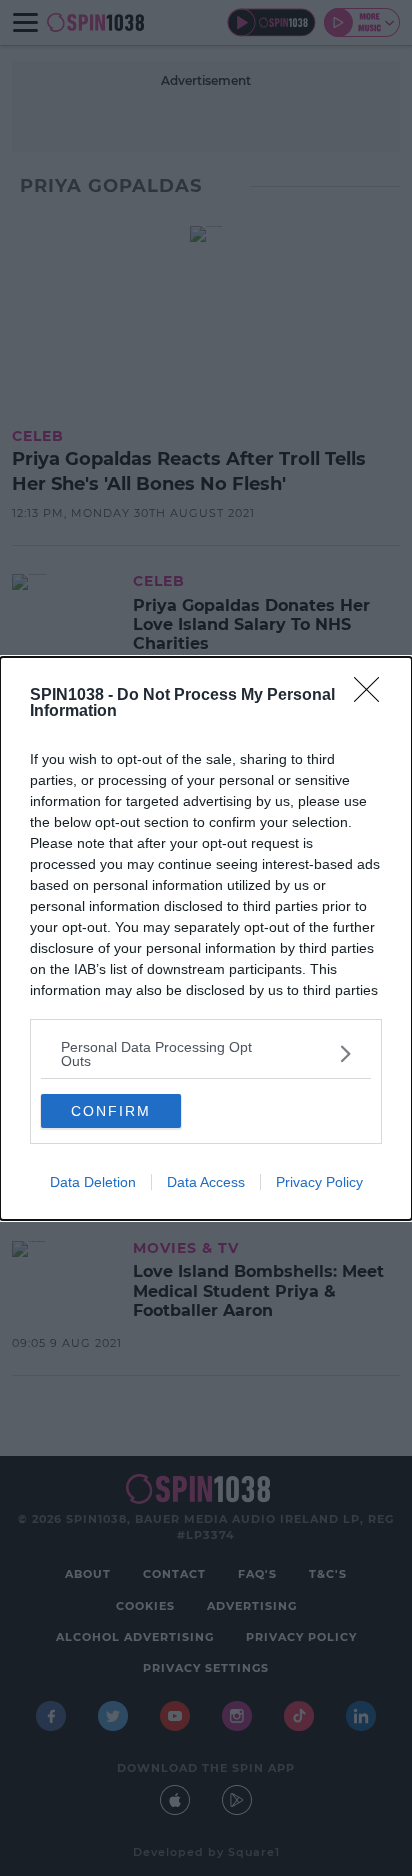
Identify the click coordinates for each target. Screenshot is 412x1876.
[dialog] (206, 938)
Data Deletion (93, 1182)
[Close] (373, 696)
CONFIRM (111, 1111)
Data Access (206, 1182)
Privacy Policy (319, 1182)
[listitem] (206, 1054)
